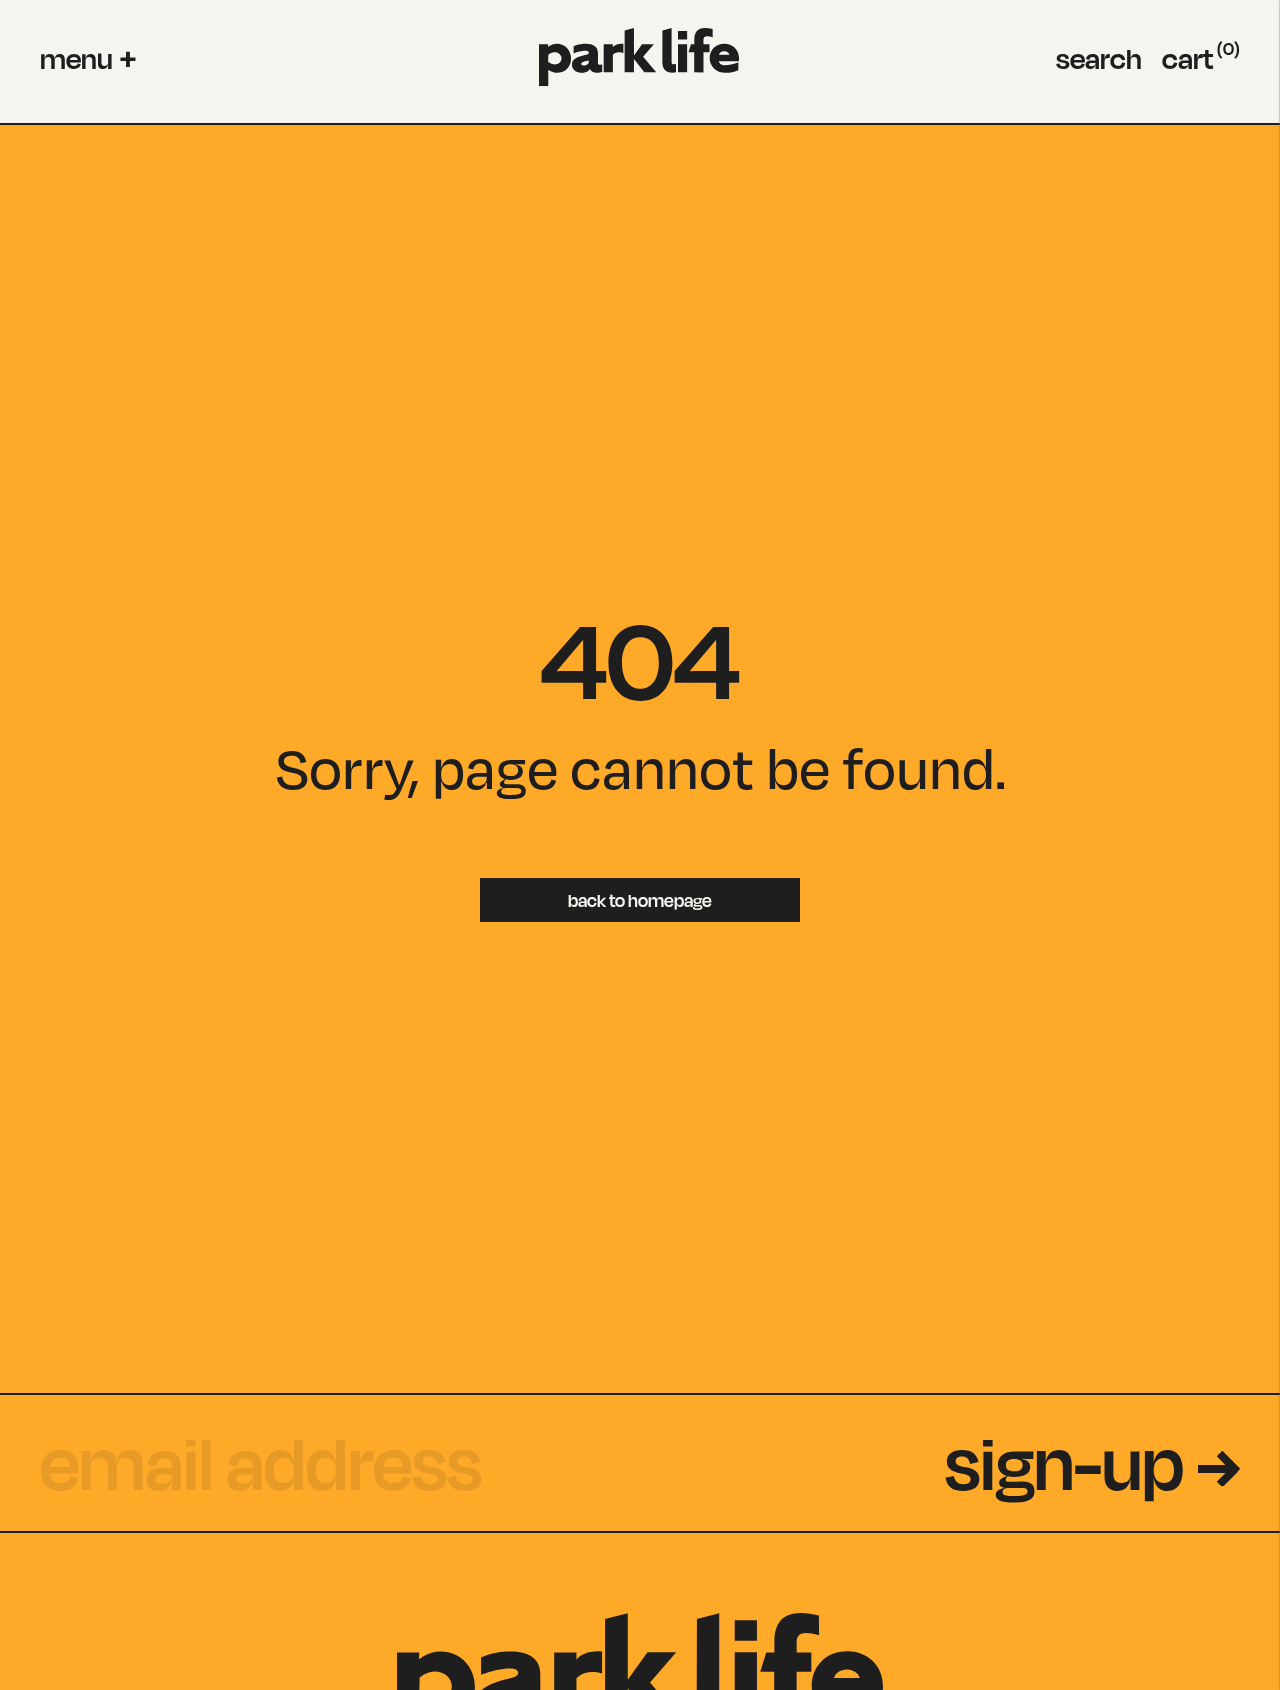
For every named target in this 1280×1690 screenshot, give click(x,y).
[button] (88, 58)
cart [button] (1201, 58)
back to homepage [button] (640, 900)
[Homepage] (639, 57)
